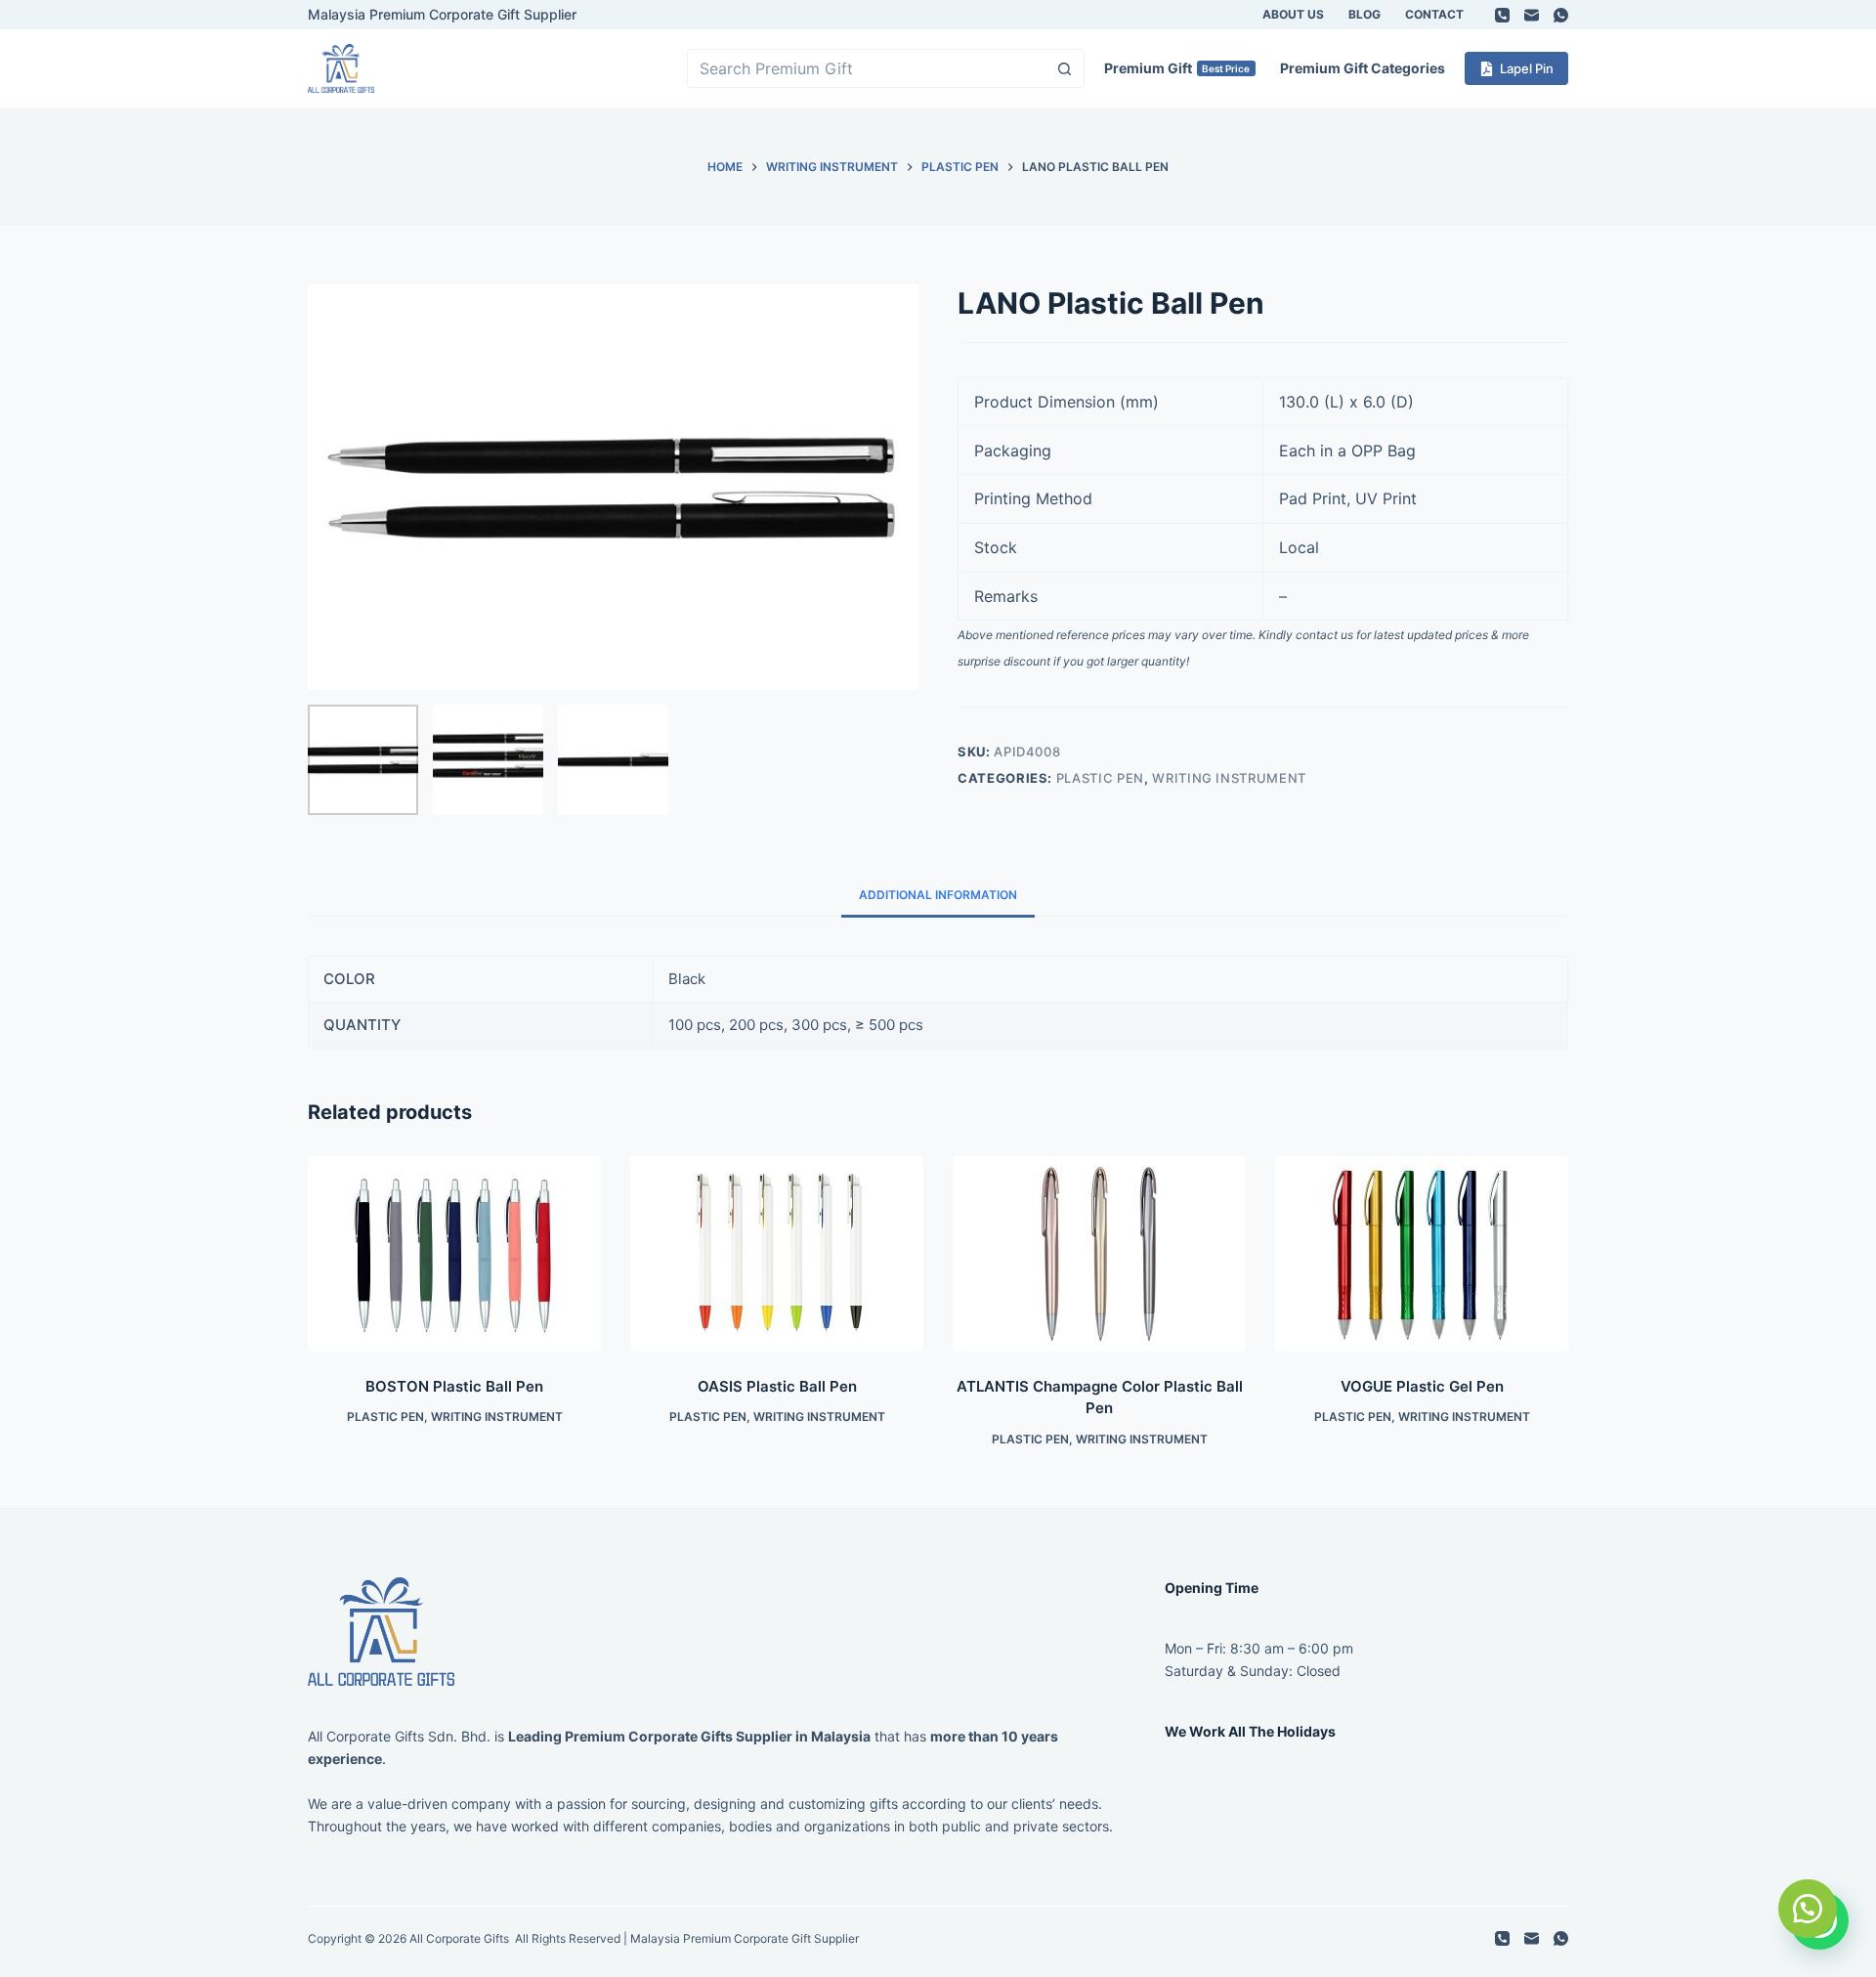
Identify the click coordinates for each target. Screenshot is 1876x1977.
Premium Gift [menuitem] (1177, 68)
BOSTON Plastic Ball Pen (454, 1386)
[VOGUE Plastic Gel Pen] (1422, 1254)
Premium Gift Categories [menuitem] (1363, 68)
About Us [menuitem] (1293, 14)
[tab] (938, 895)
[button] (1808, 1909)
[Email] (1532, 15)
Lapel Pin (1527, 68)
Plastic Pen (1100, 778)
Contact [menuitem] (1434, 14)
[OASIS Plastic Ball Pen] (777, 1254)
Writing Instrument (1229, 778)
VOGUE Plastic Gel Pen (1422, 1386)
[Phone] (1502, 15)
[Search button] (1065, 68)
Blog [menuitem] (1364, 14)
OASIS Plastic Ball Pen (777, 1386)
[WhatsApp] (1561, 15)
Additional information (938, 895)
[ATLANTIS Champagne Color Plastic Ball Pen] (1099, 1254)
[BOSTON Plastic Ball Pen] (454, 1254)
